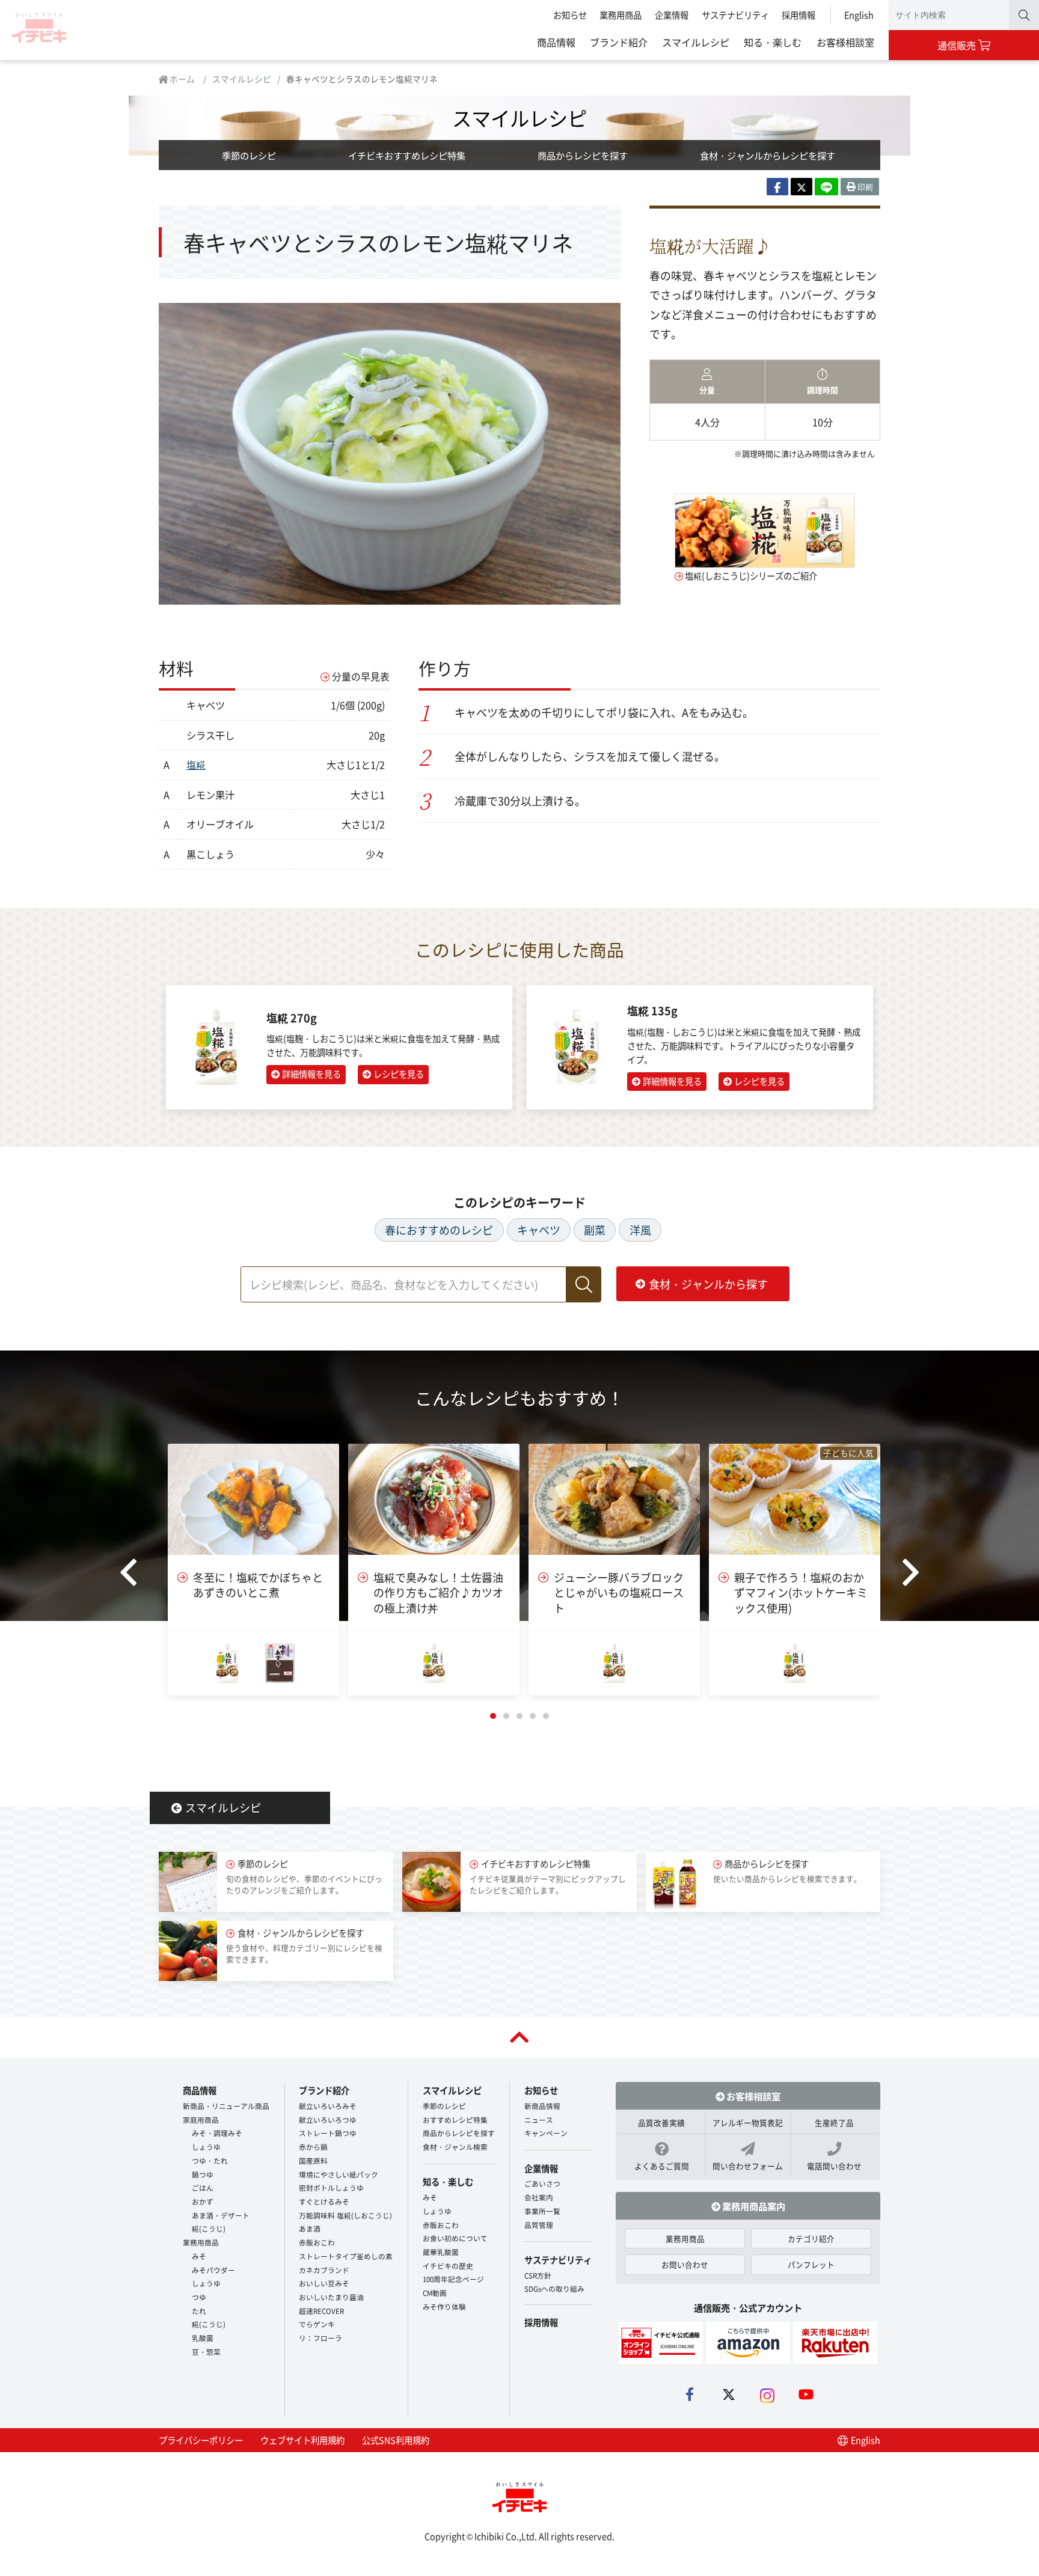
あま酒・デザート (221, 2215)
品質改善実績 (661, 2123)
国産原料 (313, 2160)
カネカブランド (324, 2270)
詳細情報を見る (311, 1074)
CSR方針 (538, 2275)
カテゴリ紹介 (811, 2239)
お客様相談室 (845, 42)
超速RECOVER (321, 2311)
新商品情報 (542, 2106)
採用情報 (798, 15)
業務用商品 (621, 15)
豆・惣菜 (206, 2352)
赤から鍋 (313, 2147)
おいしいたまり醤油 (331, 2297)
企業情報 (672, 15)
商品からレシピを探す (583, 155)
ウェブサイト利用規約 (302, 2440)
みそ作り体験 (444, 2306)
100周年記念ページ (453, 2279)
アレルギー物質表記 (748, 2123)
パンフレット (811, 2264)
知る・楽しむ (773, 42)
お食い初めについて (455, 2238)
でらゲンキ (317, 2324)
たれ (199, 2311)
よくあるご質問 (662, 2166)
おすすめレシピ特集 (455, 2120)
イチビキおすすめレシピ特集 (407, 155)
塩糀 (196, 765)
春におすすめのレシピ (439, 1230)
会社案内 (539, 2197)
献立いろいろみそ (328, 2106)
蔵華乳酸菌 (441, 2252)
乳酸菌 (203, 2338)
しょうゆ (206, 2147)
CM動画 (435, 2293)
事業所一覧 (542, 2211)
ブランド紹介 (619, 42)
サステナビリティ (735, 15)
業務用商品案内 (753, 2206)
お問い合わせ (685, 2264)
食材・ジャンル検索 (455, 2147)
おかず (203, 2201)
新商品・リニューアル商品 (226, 2106)
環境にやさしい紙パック (339, 2174)
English (859, 15)
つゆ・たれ (210, 2160)
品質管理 (539, 2225)
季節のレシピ (249, 155)
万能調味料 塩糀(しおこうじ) (345, 2215)
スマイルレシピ (696, 42)
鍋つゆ (203, 2174)
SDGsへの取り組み (554, 2288)
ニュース (539, 2120)
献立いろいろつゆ (328, 2120)
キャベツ (539, 1230)
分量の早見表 (361, 676)
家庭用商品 (201, 2120)
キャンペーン (546, 2133)
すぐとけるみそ (324, 2201)
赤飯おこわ (317, 2242)
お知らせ (570, 15)
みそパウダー (213, 2270)
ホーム (181, 79)
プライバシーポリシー (201, 2440)
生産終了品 (834, 2123)
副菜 (595, 1230)
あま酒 (310, 2228)
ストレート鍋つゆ (328, 2133)
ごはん (203, 2187)
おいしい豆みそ (324, 2283)
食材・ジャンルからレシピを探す (768, 155)
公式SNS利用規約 (396, 2440)
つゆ (199, 2297)
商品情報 (556, 42)
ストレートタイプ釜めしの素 (346, 2256)
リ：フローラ (320, 2338)
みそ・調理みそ (217, 2133)
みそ (199, 2256)
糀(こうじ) (209, 2228)
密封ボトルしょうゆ (331, 2187)
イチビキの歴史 (448, 2266)
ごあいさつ (542, 2183)
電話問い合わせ (834, 2166)
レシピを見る (399, 1074)
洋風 (640, 1230)
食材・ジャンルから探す (708, 1284)
